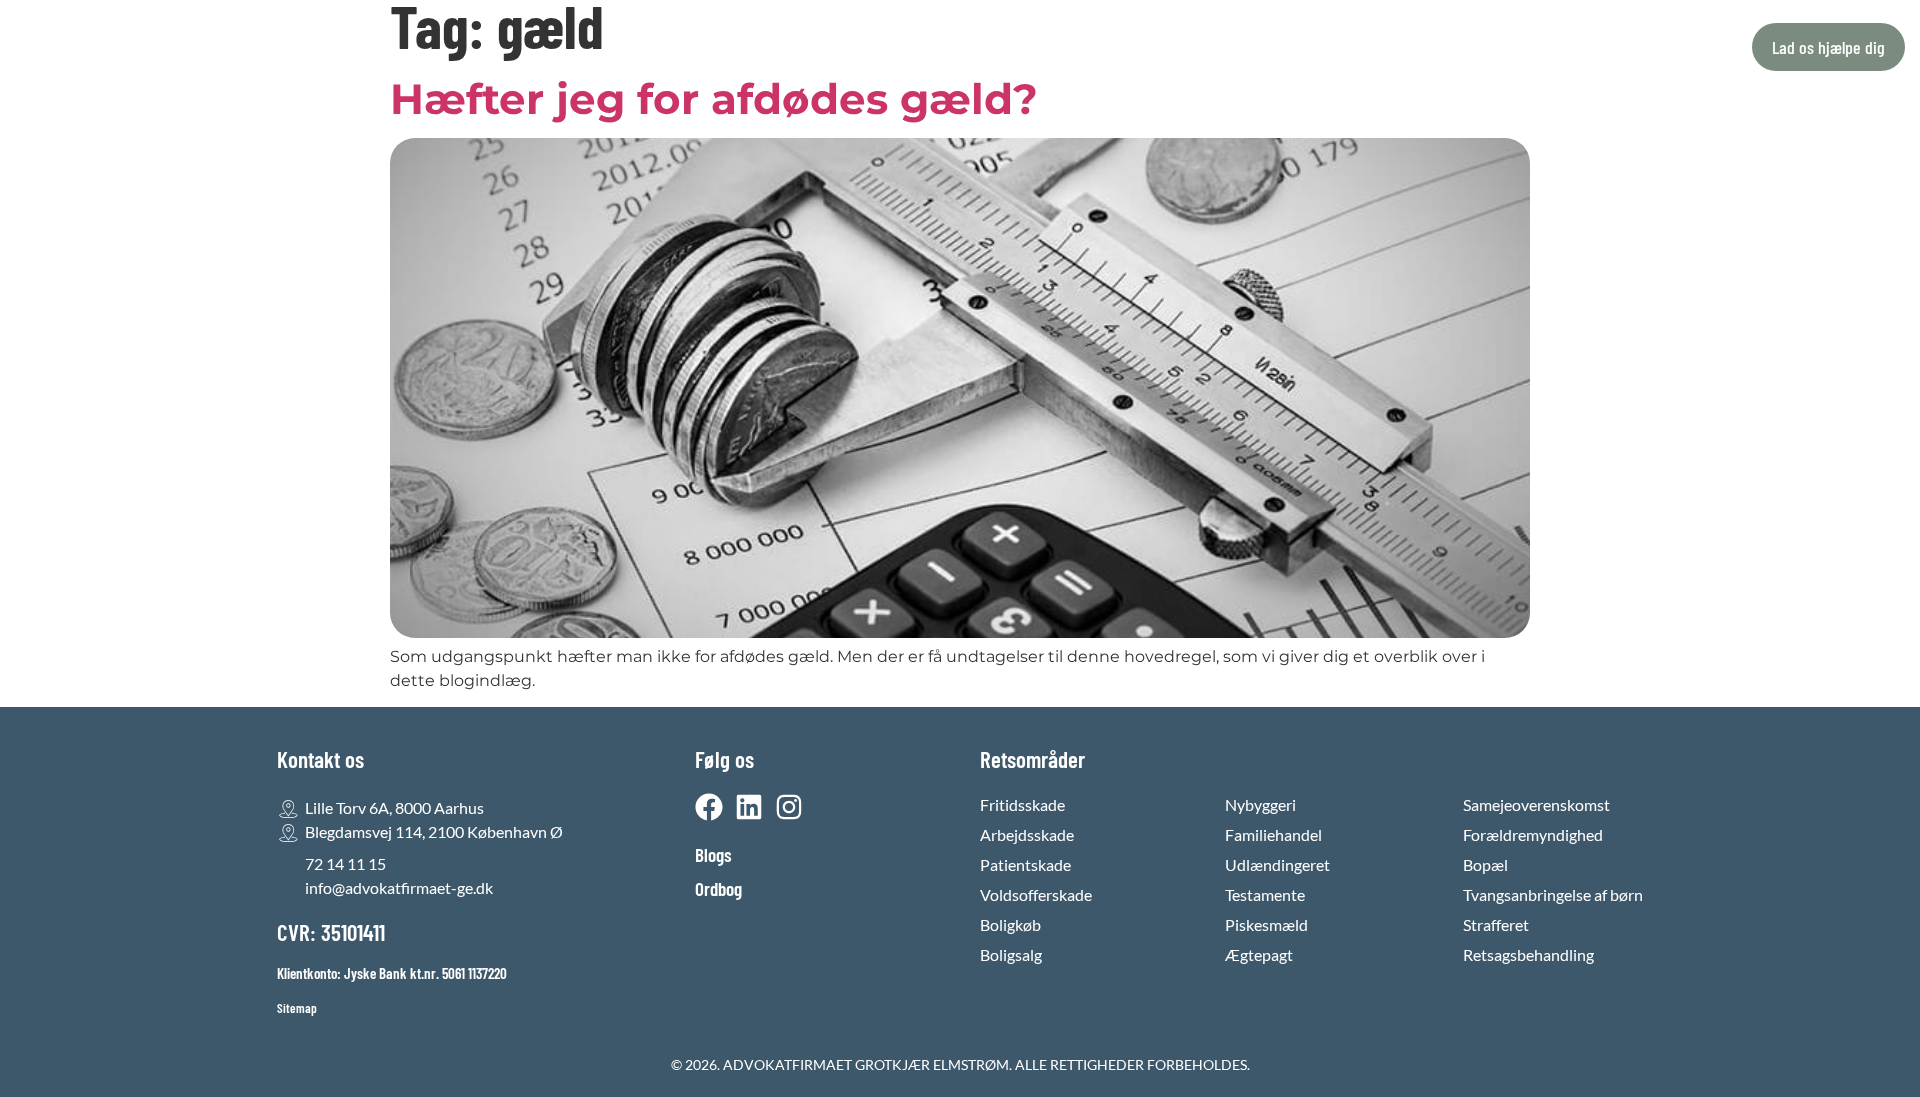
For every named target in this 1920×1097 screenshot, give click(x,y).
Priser (932, 47)
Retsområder (810, 47)
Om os (1006, 47)
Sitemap (297, 1008)
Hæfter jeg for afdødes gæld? (714, 99)
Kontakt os (1097, 47)
